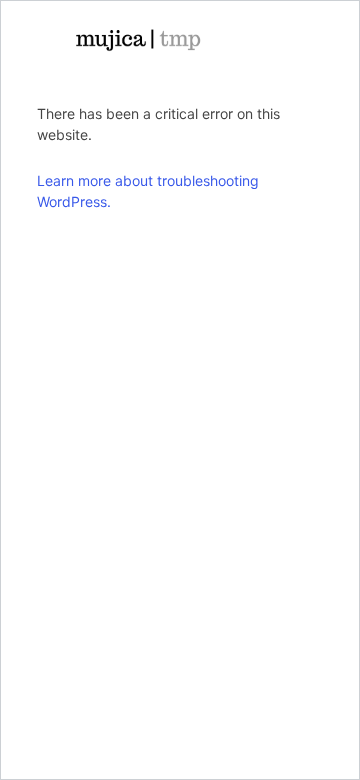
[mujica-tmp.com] (137, 40)
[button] (277, 40)
